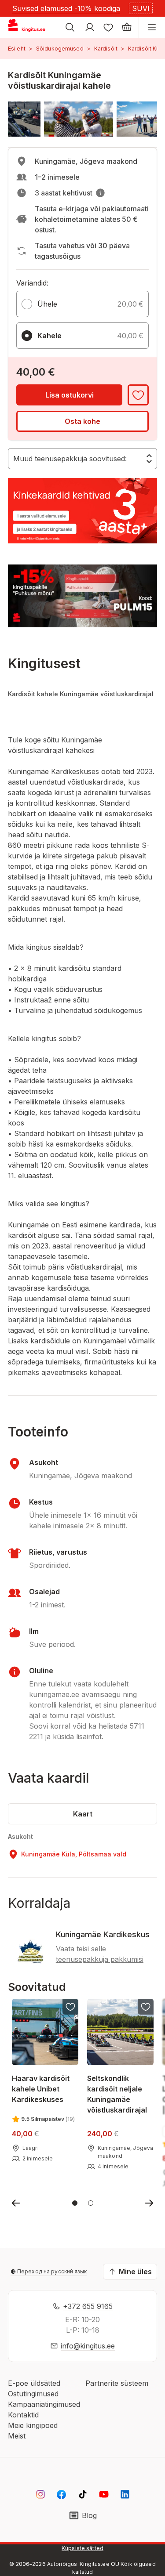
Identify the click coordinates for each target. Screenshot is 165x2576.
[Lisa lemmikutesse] (138, 395)
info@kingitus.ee (88, 2346)
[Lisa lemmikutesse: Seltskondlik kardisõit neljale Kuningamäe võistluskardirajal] (146, 2007)
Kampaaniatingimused (44, 2404)
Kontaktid (23, 2415)
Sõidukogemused (60, 49)
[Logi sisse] (90, 27)
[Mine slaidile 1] (75, 2203)
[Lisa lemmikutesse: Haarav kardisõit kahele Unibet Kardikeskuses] (70, 2007)
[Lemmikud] (108, 27)
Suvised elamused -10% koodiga (66, 8)
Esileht (17, 49)
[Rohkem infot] (100, 193)
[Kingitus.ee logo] (30, 27)
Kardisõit (106, 49)
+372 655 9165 (88, 2306)
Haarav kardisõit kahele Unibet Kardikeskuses (41, 2089)
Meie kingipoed (33, 2425)
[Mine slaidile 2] (91, 2203)
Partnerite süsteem (117, 2383)
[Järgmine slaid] (149, 2203)
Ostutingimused (33, 2394)
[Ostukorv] (127, 27)
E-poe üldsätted (34, 2383)
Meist (17, 2436)
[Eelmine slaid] (16, 2203)
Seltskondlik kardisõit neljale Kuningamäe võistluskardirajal (117, 2094)
